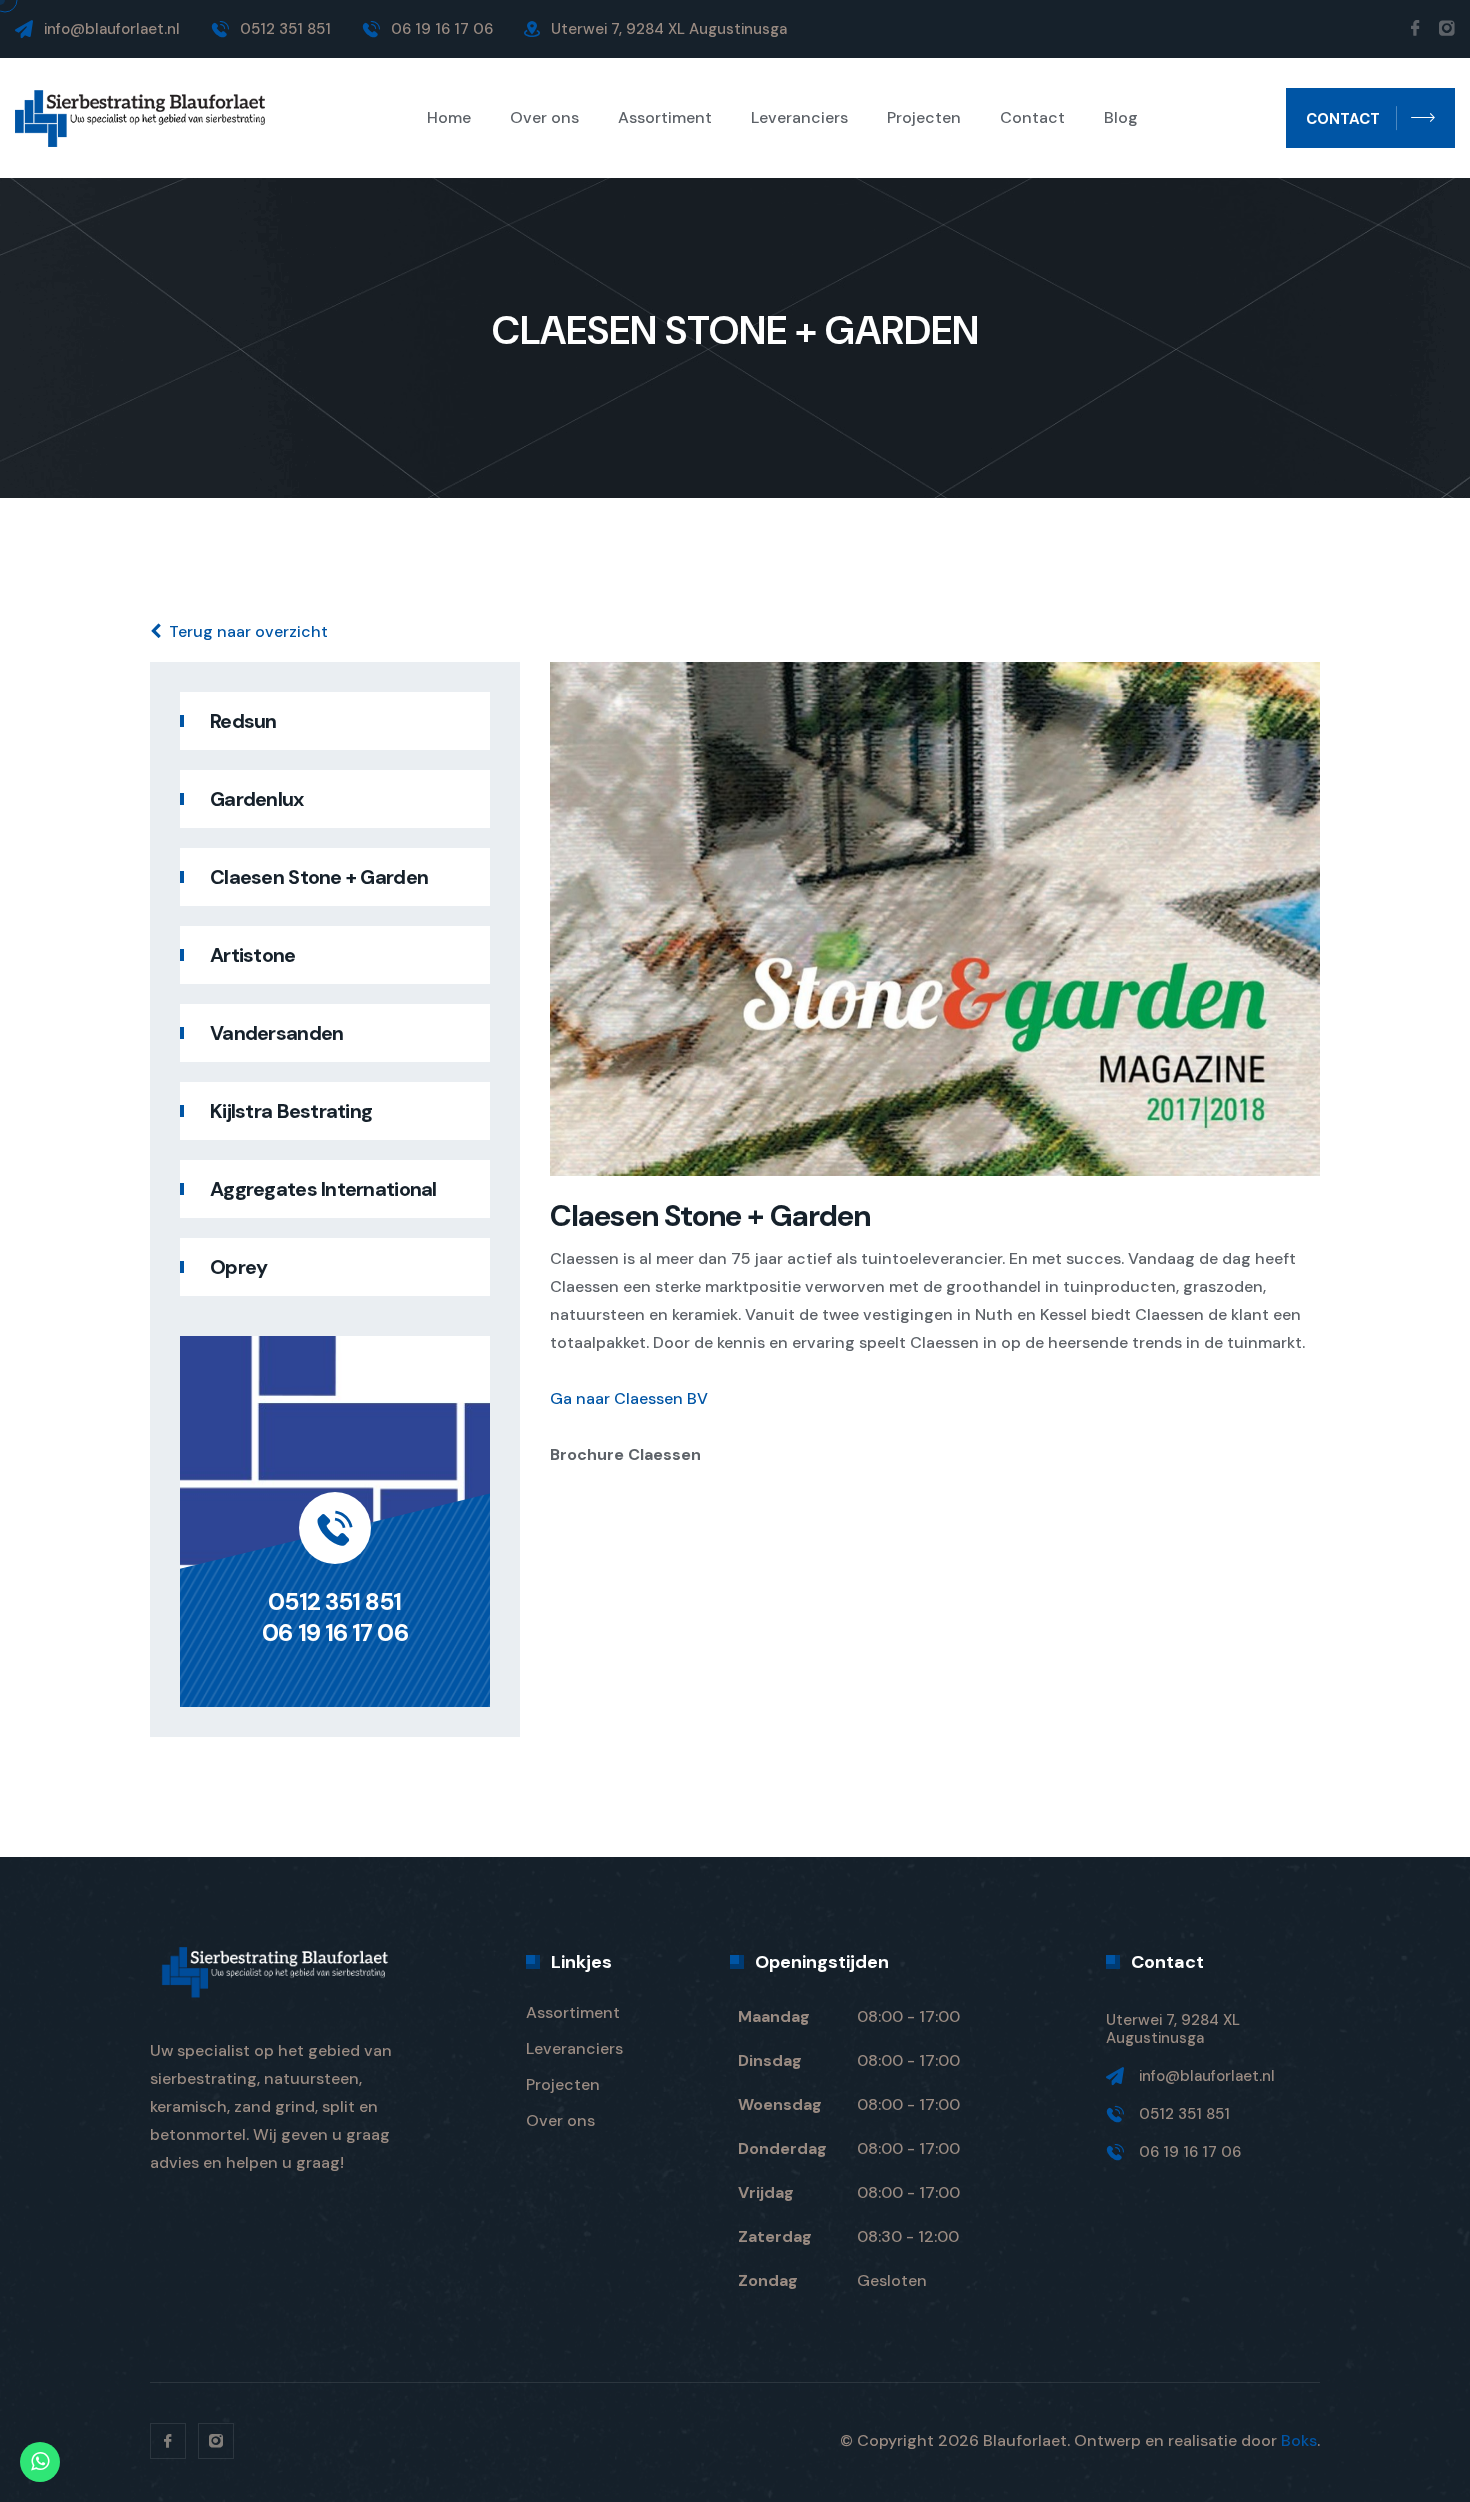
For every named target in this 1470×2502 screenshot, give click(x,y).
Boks (1299, 2440)
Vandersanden (276, 1033)
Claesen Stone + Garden (319, 877)
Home (449, 118)
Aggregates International (323, 1189)
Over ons (544, 118)
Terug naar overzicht (248, 631)
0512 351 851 (334, 1601)
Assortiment (665, 118)
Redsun (243, 721)
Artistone (253, 955)
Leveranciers (799, 118)
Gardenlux (257, 799)
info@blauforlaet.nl (112, 29)
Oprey (238, 1267)
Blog (1121, 118)
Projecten (924, 118)
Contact (1032, 118)
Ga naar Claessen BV (629, 1398)
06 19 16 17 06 (334, 1632)
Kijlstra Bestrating (291, 1111)
